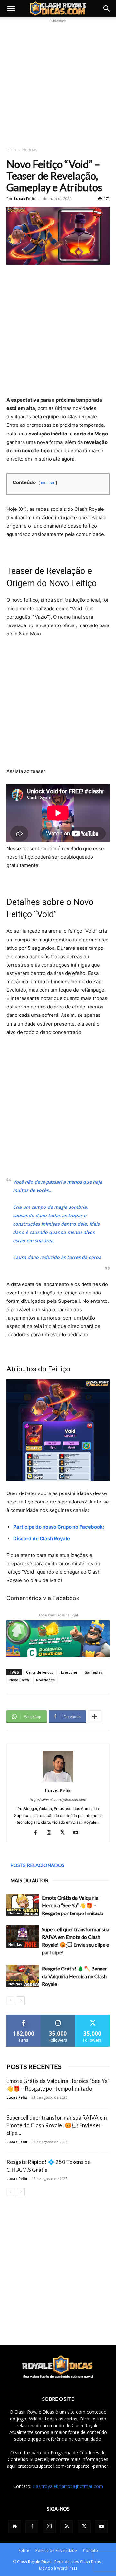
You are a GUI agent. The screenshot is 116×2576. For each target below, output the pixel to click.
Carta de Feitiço (40, 1672)
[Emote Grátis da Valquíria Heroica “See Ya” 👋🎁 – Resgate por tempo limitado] (23, 1905)
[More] (95, 1717)
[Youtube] (78, 1833)
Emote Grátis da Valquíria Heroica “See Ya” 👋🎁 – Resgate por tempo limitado (73, 1905)
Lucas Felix (24, 199)
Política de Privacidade (56, 2550)
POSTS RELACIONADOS (37, 1865)
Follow (58, 2017)
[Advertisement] (58, 82)
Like (24, 2017)
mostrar (48, 483)
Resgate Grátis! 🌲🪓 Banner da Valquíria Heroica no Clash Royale (74, 1976)
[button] (11, 9)
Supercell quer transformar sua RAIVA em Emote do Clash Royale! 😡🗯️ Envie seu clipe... (57, 2125)
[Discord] (15, 2527)
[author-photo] (58, 1782)
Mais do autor (29, 1880)
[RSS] (67, 2527)
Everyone (69, 1672)
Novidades (45, 1680)
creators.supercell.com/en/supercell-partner (63, 2466)
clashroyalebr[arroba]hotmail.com (68, 2486)
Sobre (24, 2550)
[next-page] (21, 2000)
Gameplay (93, 1672)
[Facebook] (38, 1833)
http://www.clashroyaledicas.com (58, 1800)
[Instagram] (51, 1833)
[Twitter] (65, 1833)
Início (11, 150)
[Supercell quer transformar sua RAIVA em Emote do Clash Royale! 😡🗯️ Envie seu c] (23, 1937)
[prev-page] (10, 2000)
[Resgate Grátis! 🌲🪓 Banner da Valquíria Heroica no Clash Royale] (23, 1976)
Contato (91, 2550)
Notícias (30, 150)
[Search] (107, 9)
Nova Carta (19, 1680)
